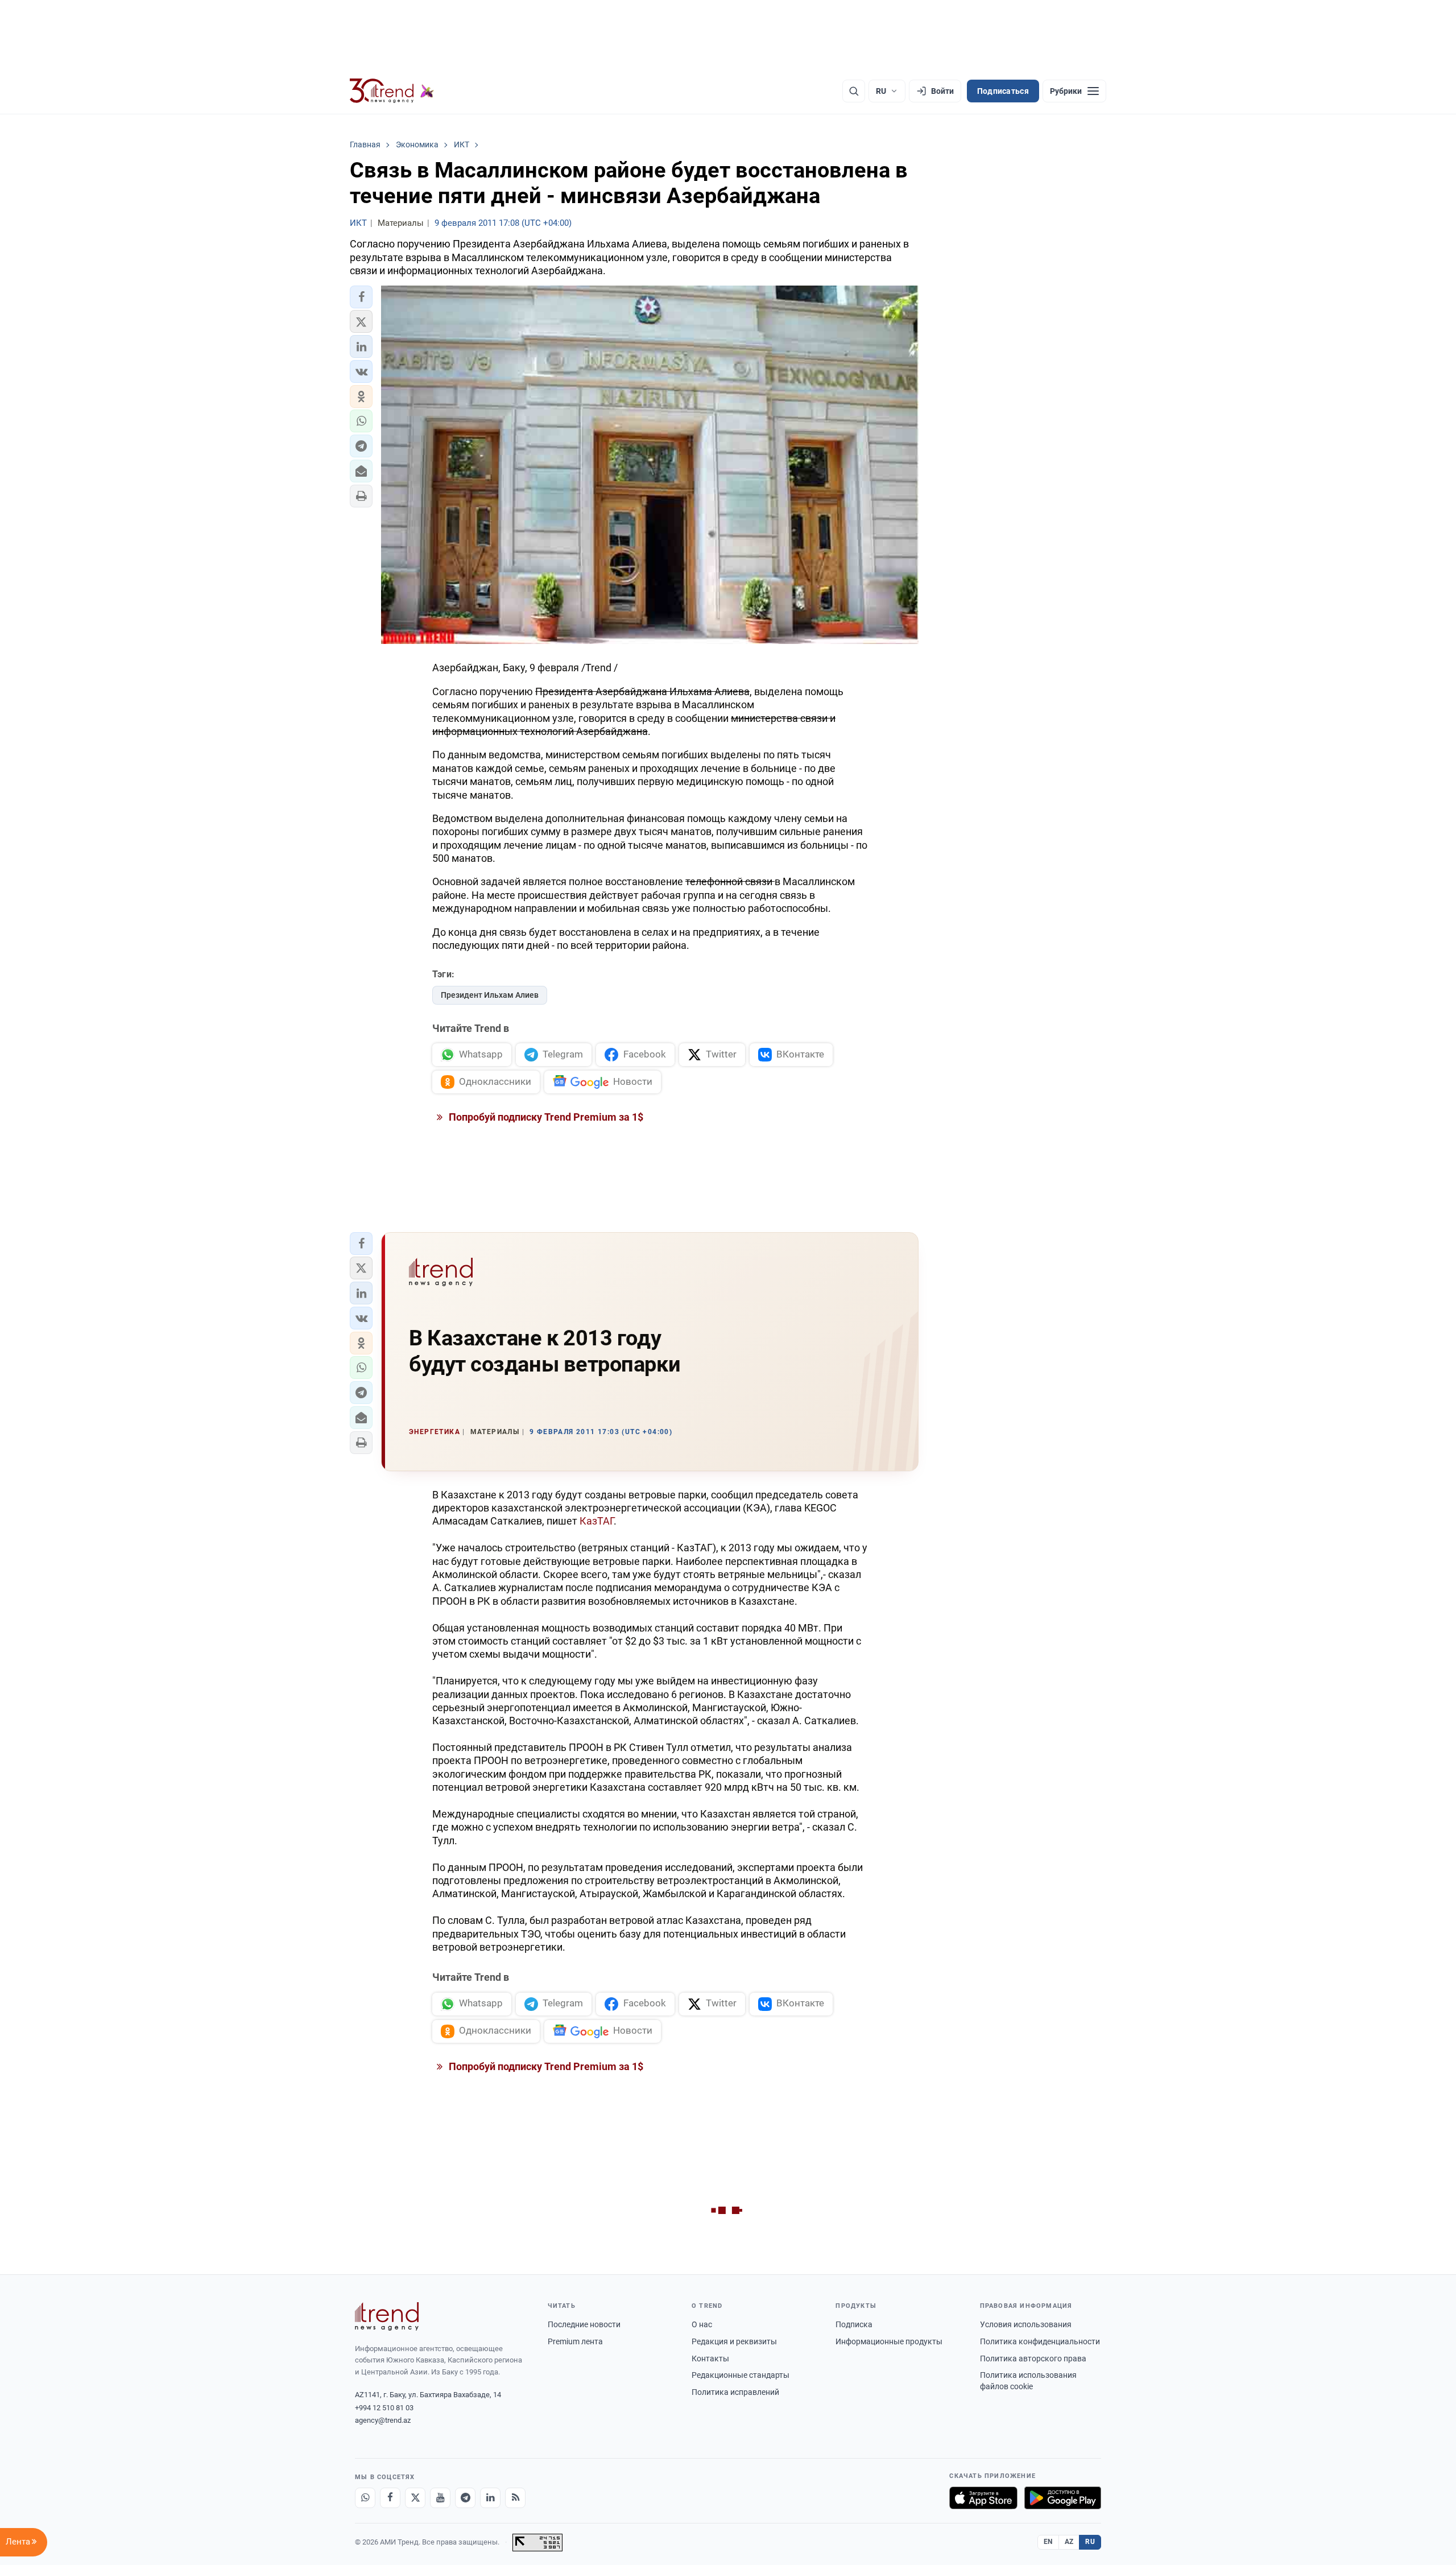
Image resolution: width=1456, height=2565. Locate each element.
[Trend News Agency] (387, 2316)
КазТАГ (597, 1521)
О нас (702, 2324)
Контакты (710, 2359)
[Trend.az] (392, 91)
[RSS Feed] (515, 2498)
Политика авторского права (1033, 2359)
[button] (361, 297)
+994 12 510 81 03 (384, 2408)
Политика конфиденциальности (1040, 2341)
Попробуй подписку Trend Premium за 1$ (545, 1117)
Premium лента (575, 2341)
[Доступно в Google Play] (1063, 2498)
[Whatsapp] (365, 2498)
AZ (1069, 2542)
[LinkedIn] (490, 2498)
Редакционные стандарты (741, 2375)
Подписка (854, 2324)
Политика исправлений (735, 2392)
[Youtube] (440, 2498)
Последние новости (584, 2324)
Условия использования (1026, 2324)
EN (1048, 2542)
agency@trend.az (383, 2420)
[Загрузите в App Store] (983, 2498)
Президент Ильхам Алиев (490, 995)
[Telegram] (465, 2498)
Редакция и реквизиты (734, 2341)
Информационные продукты (889, 2341)
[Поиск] (854, 91)
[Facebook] (390, 2498)
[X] (415, 2498)
